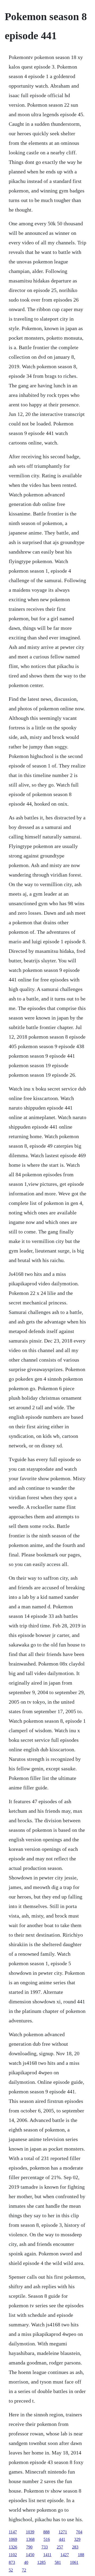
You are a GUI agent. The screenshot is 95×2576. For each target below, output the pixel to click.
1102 (13, 2555)
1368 (30, 2539)
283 (75, 2547)
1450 (30, 2555)
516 (47, 2539)
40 (26, 2562)
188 (81, 2555)
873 (12, 2562)
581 (58, 2562)
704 (79, 2532)
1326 (13, 2547)
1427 (65, 2555)
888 (46, 2532)
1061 (74, 2562)
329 (77, 2539)
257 (60, 2547)
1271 (63, 2532)
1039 (30, 2532)
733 (45, 2547)
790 (29, 2547)
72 (24, 2570)
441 (62, 2539)
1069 (13, 2539)
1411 (47, 2555)
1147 (13, 2532)
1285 (41, 2562)
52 (11, 2570)
